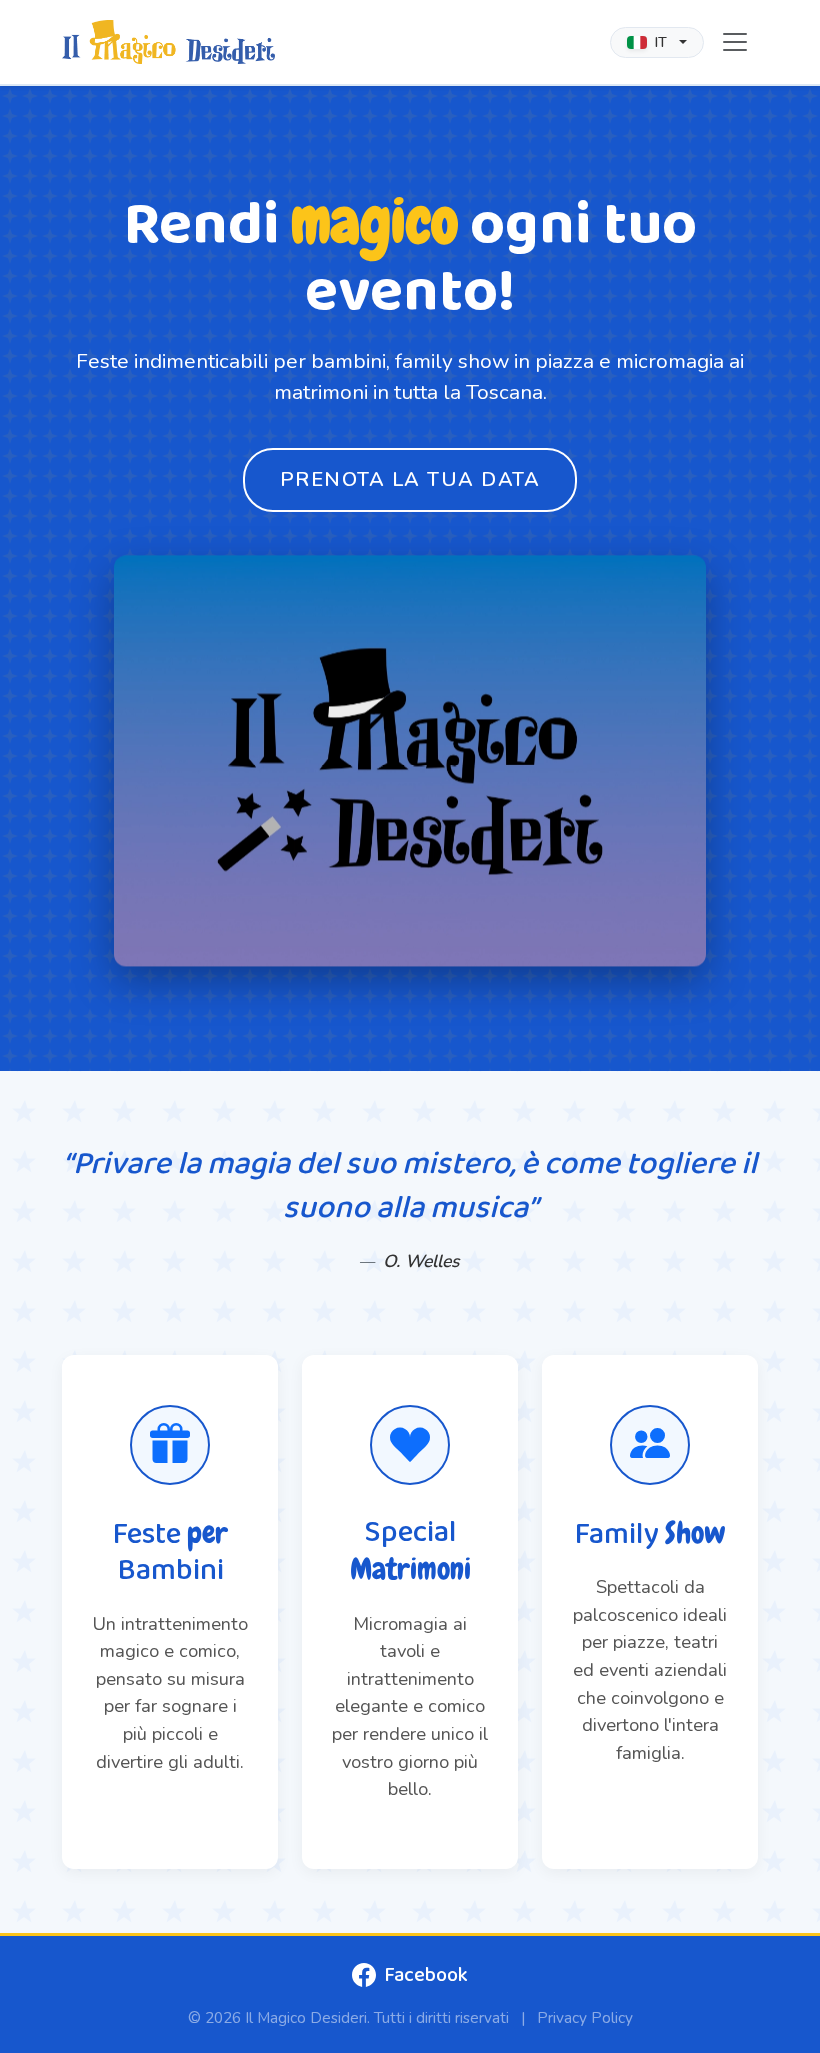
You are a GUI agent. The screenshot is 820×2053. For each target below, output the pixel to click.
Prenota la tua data (410, 479)
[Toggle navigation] (735, 42)
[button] (657, 42)
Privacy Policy (585, 2017)
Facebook (426, 1975)
